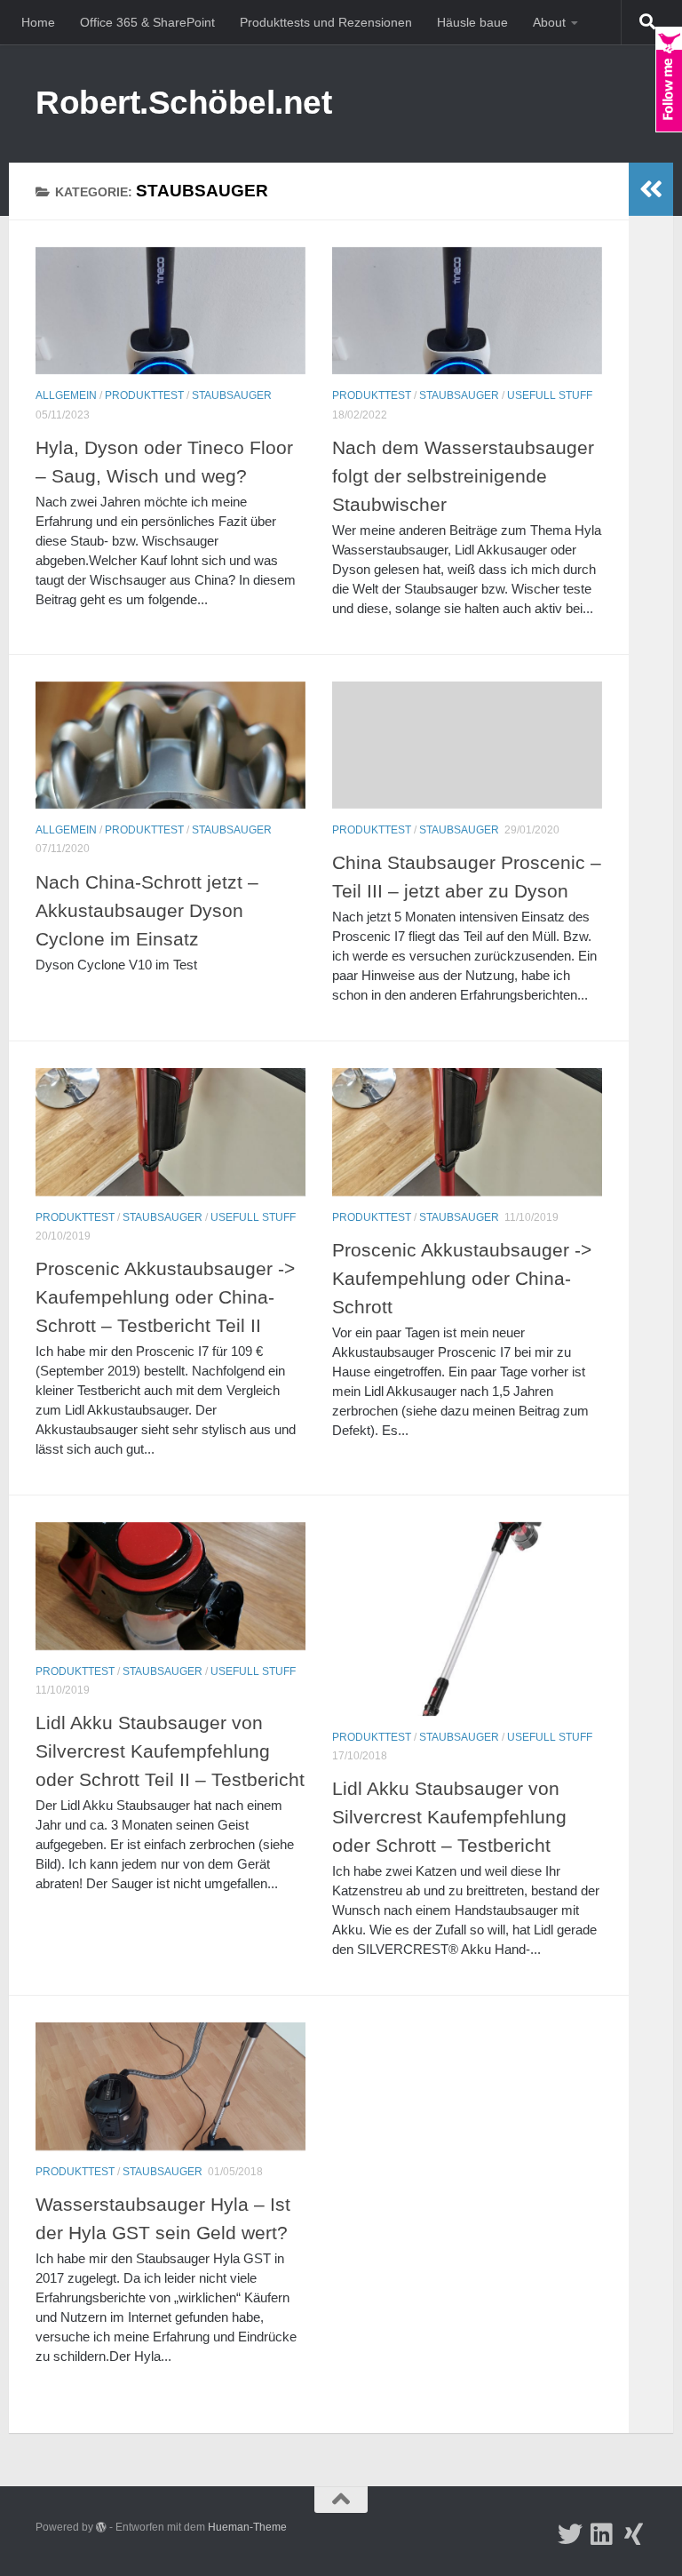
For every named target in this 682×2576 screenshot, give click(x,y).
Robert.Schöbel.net (183, 103)
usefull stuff (550, 395)
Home (38, 22)
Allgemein (66, 395)
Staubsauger (232, 395)
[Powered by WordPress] (101, 2527)
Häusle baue (472, 22)
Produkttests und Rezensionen (326, 22)
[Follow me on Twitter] (570, 2534)
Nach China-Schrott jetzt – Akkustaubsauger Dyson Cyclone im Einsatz (147, 911)
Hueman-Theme (247, 2527)
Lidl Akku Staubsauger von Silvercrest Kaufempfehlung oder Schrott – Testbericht (449, 1817)
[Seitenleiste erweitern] (651, 189)
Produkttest (144, 395)
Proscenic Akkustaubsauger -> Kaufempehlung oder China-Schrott (462, 1279)
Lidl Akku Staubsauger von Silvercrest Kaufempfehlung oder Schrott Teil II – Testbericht (170, 1751)
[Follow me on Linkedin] (602, 2534)
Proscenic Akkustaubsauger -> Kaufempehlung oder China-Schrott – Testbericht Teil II (165, 1297)
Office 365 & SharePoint (147, 22)
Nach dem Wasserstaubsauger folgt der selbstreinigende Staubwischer (463, 476)
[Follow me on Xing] (634, 2534)
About (549, 22)
